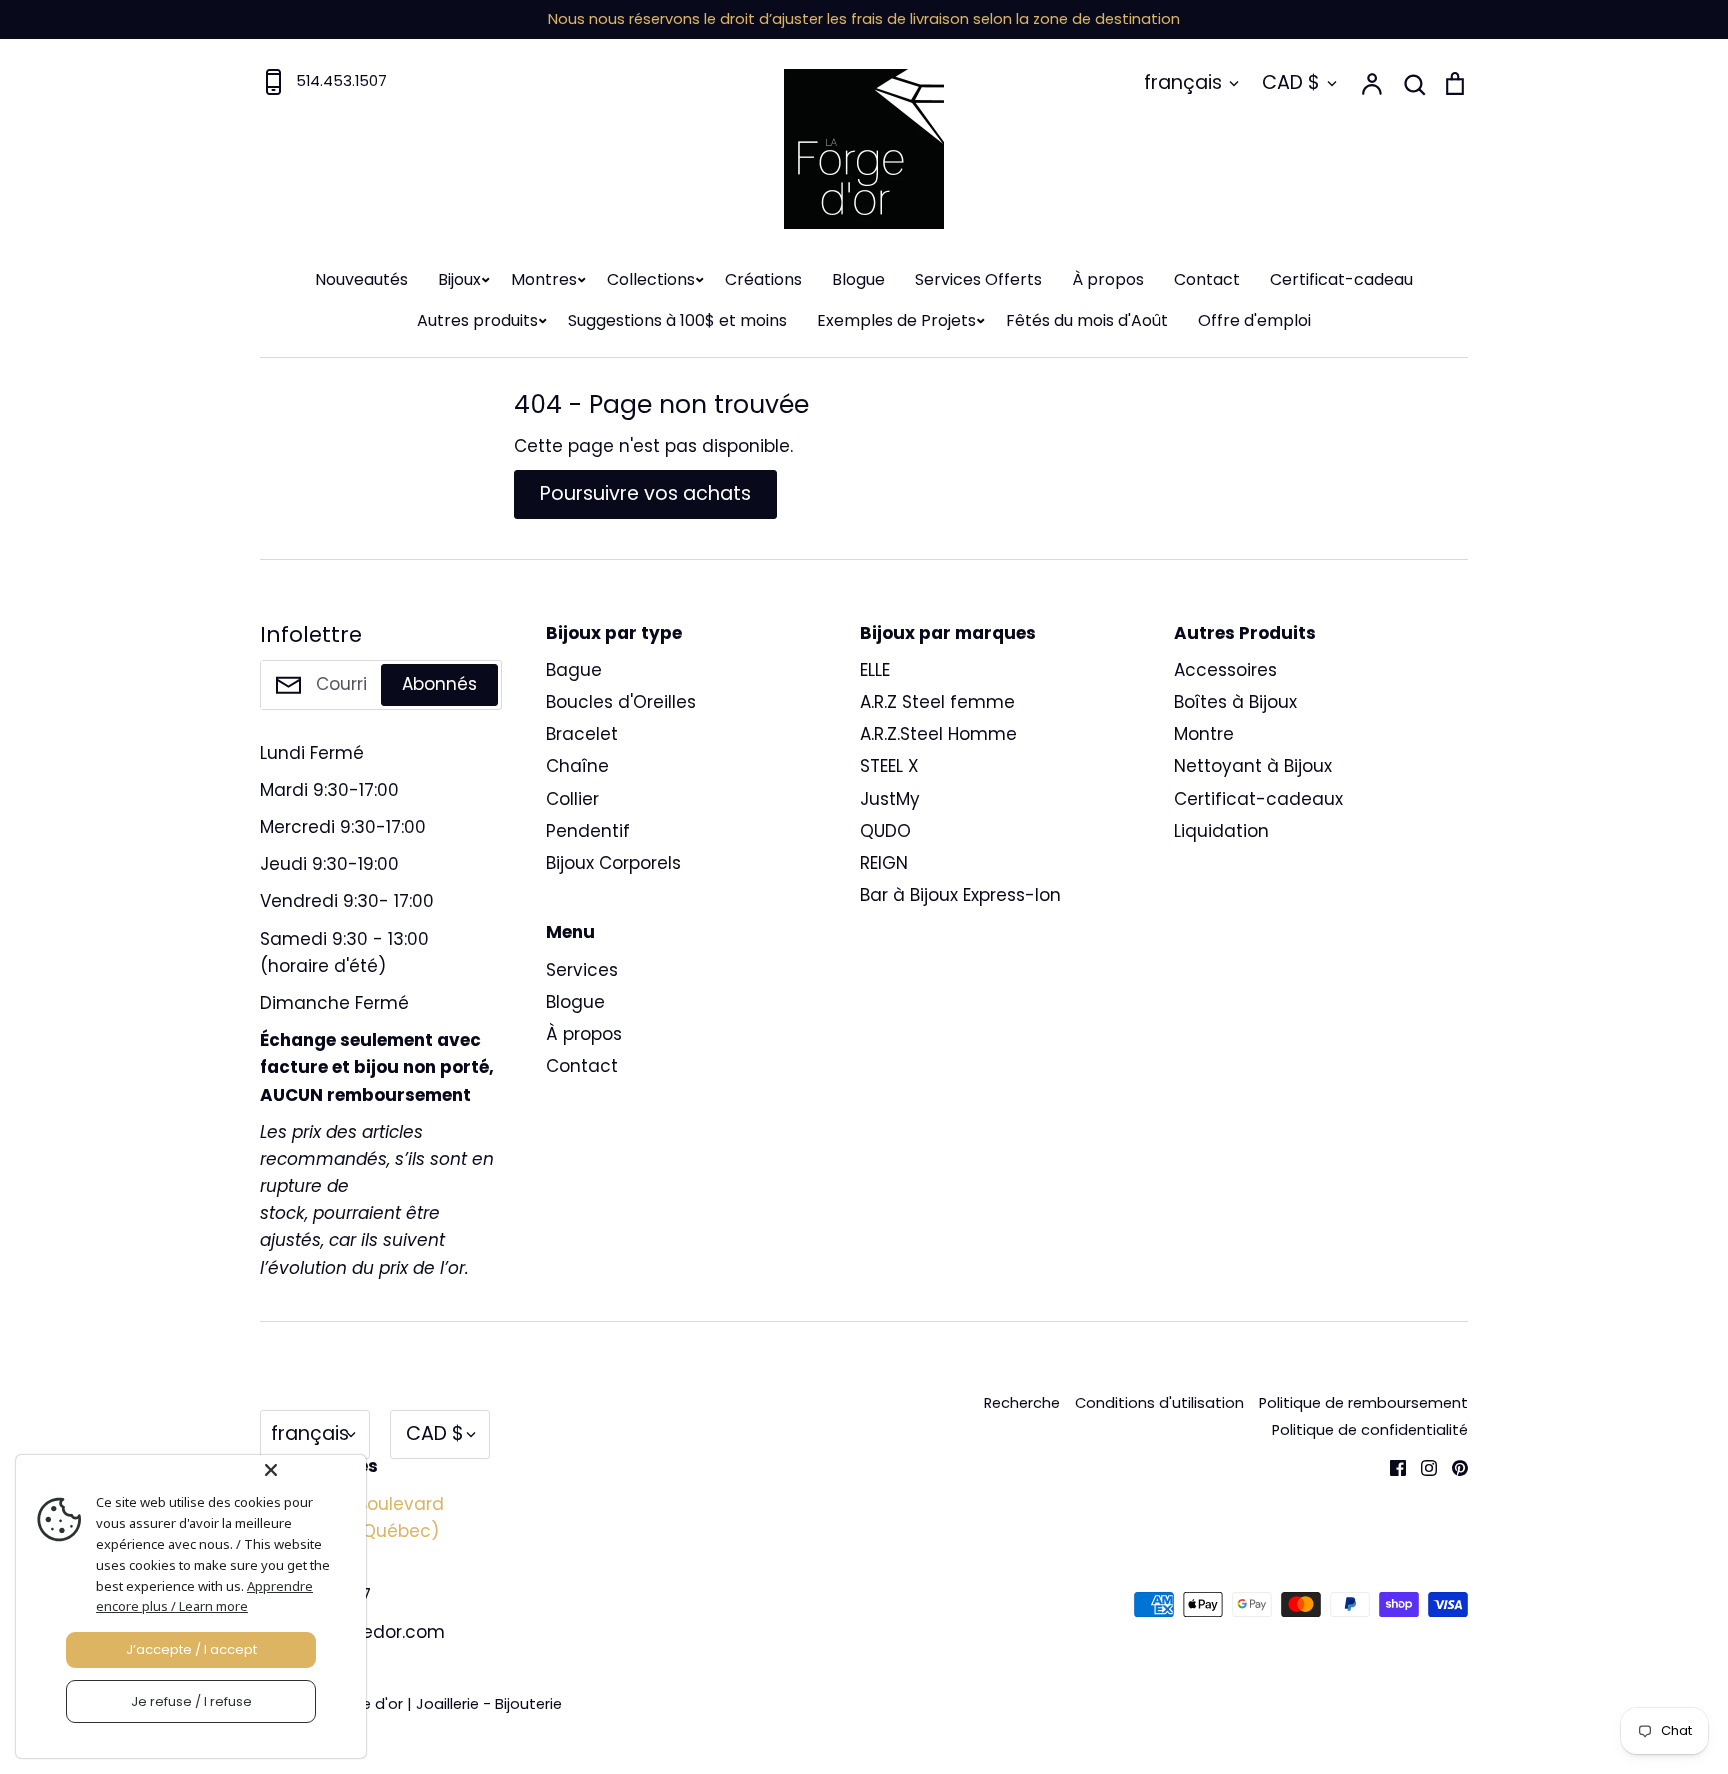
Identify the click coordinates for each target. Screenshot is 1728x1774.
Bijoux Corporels (613, 863)
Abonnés (439, 684)
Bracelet (582, 734)
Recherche (1022, 1403)
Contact (1207, 279)
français (1183, 82)
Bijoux (459, 279)
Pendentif (588, 831)
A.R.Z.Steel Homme (938, 734)
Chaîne (577, 766)
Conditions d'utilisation (1159, 1403)
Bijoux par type (614, 633)
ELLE (875, 670)
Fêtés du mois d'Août (1087, 320)
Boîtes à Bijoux (1235, 702)
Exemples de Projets (896, 320)
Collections (651, 279)
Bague (574, 670)
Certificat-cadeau (1341, 279)
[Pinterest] (1452, 1466)
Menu (570, 932)
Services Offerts (978, 279)
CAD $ (1291, 82)
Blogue (858, 279)
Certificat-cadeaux (1258, 799)
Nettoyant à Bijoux (1253, 766)
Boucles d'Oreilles (621, 702)
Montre (1204, 734)
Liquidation (1221, 831)
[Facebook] (1390, 1466)
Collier (572, 799)
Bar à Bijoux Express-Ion (960, 895)
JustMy (890, 799)
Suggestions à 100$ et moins (677, 320)
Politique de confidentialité (1370, 1430)
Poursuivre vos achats (645, 493)
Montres (544, 279)
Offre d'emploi (1254, 320)
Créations (763, 279)
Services (582, 970)
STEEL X (889, 766)
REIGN (884, 863)
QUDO (885, 831)
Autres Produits (1245, 633)
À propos (1108, 279)
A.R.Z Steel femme (937, 702)
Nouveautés (361, 279)
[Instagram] (1421, 1466)
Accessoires (1225, 670)
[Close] (311, 1470)
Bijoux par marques (948, 633)
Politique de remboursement (1363, 1403)
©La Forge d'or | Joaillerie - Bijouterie (430, 1704)
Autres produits (477, 320)
